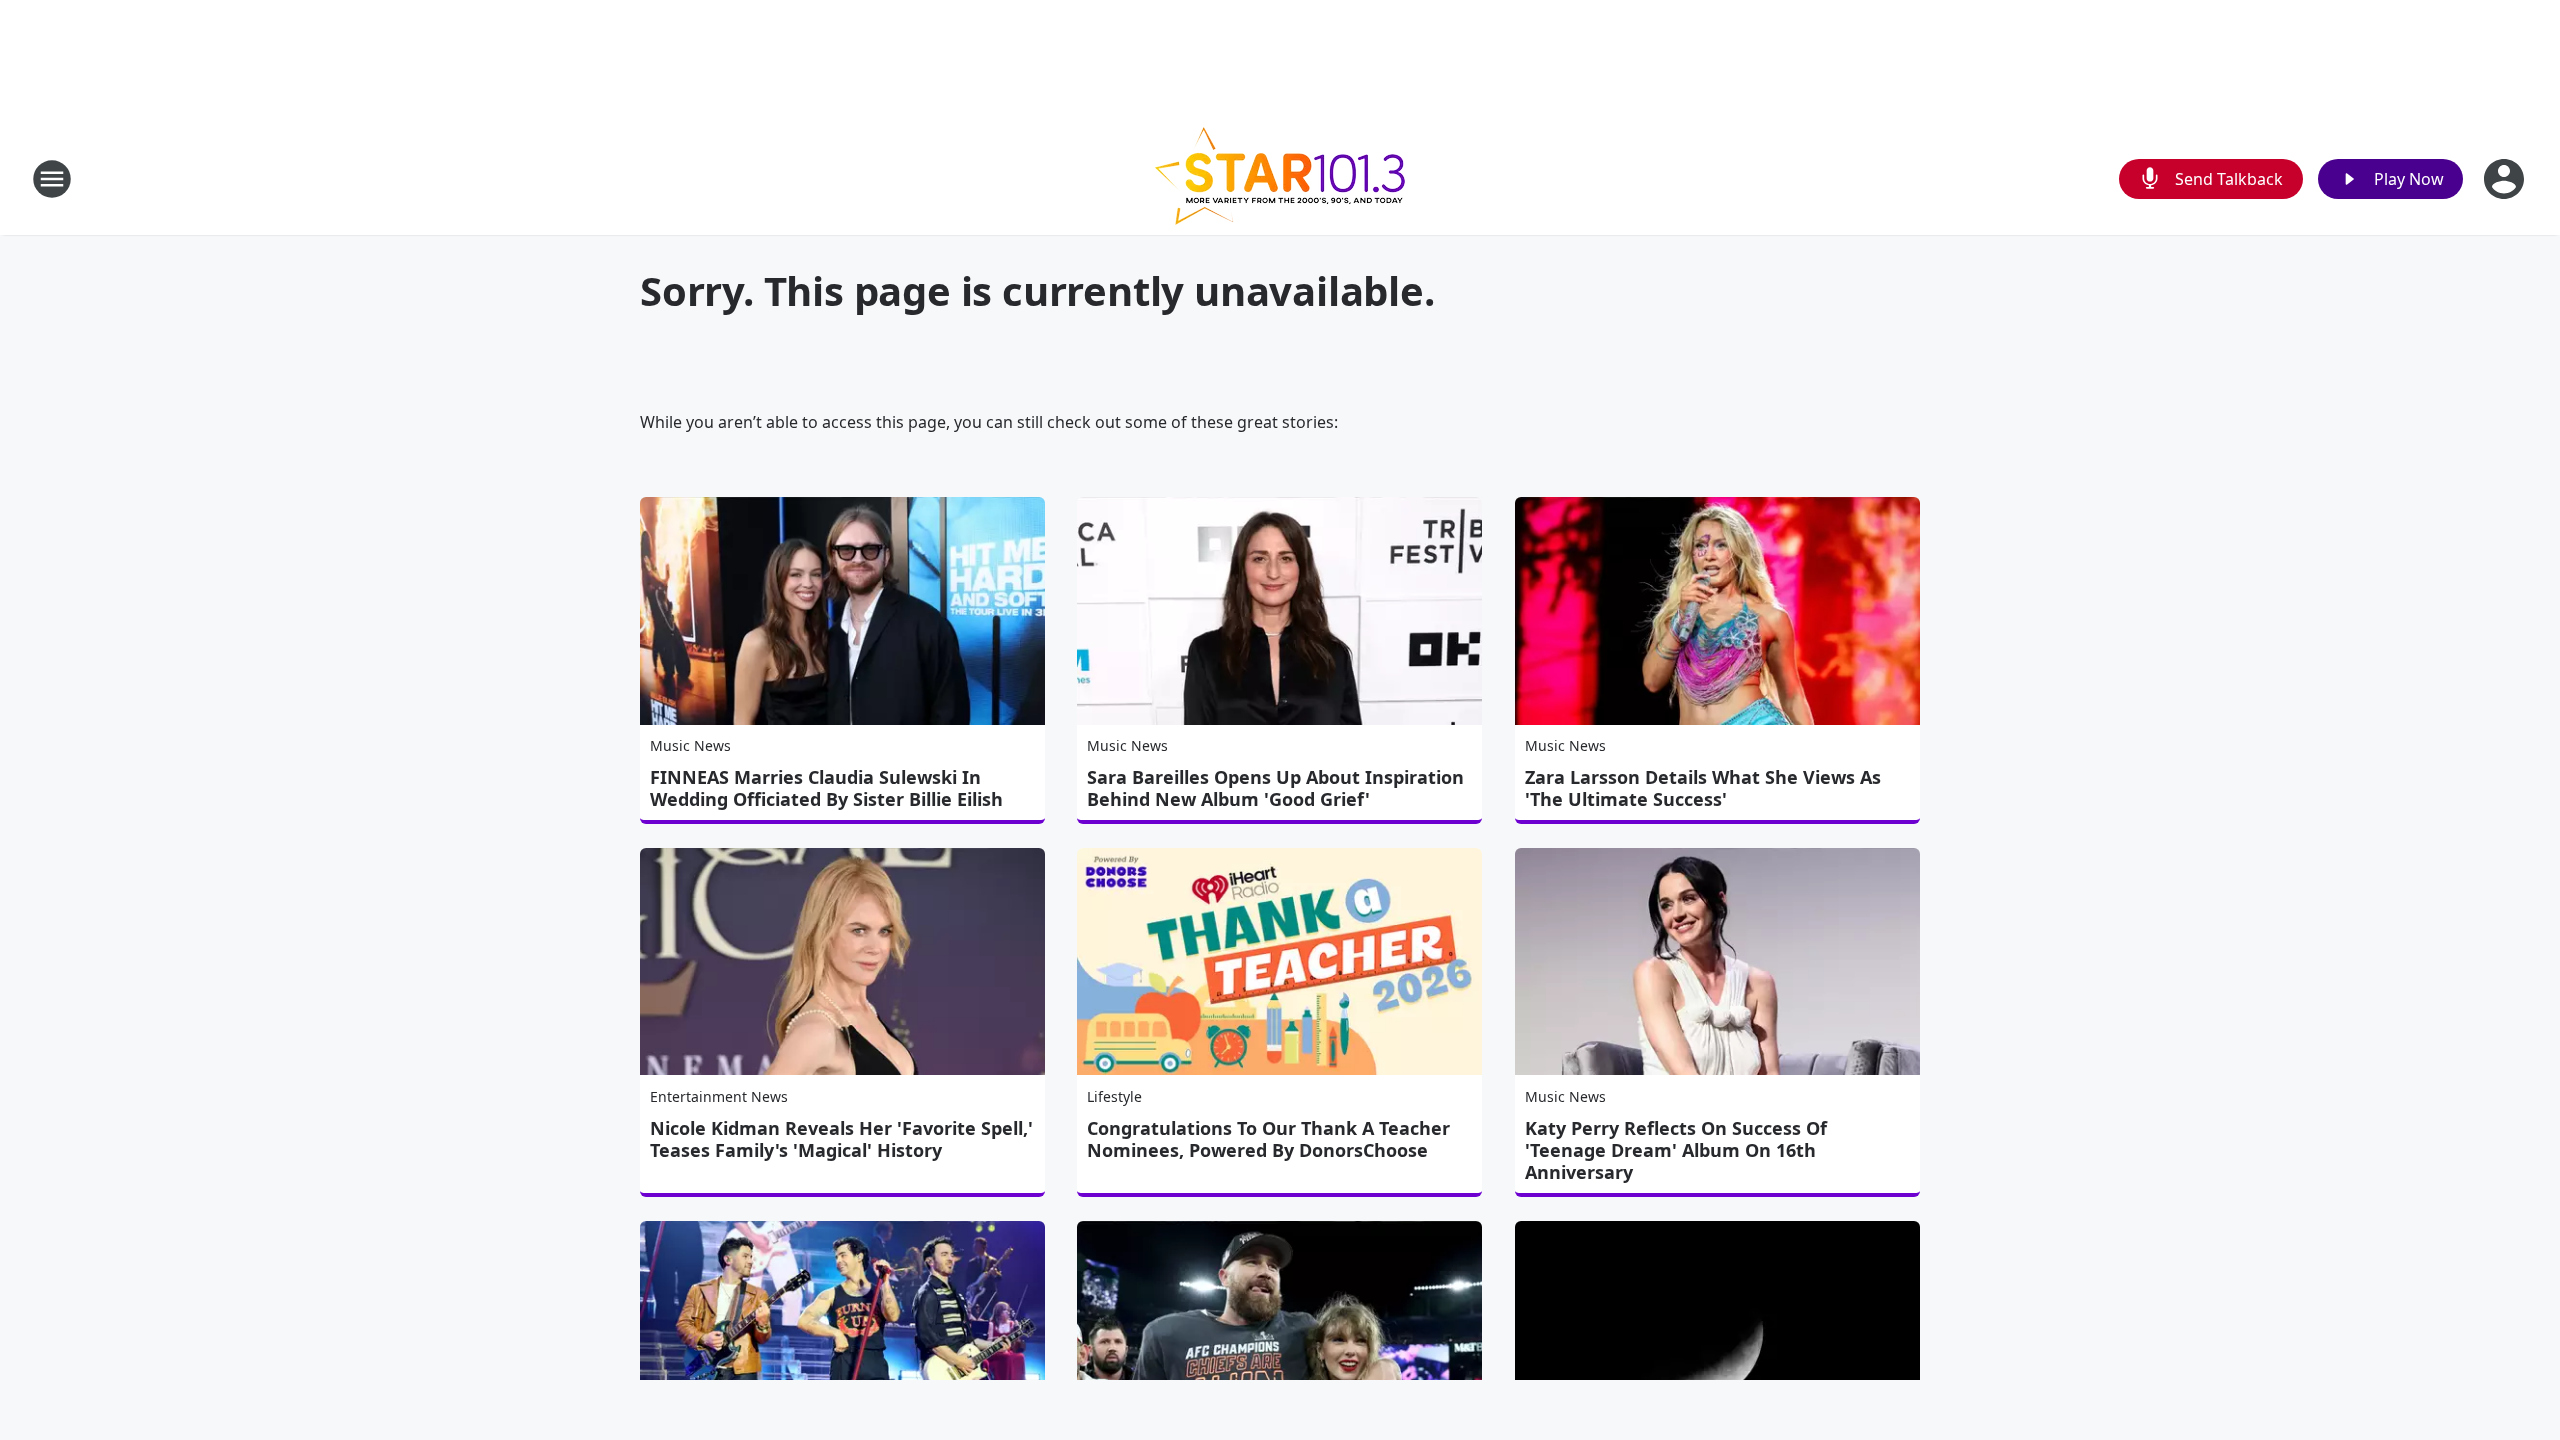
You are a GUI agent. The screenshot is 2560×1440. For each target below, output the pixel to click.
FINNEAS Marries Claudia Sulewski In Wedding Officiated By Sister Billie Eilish (826, 788)
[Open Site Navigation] (52, 179)
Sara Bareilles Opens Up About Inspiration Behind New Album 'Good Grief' (1275, 788)
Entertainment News (719, 1096)
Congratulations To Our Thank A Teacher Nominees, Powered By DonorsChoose (1268, 1139)
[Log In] (2506, 179)
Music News (690, 745)
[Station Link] (1280, 178)
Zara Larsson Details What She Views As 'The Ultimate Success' (1703, 788)
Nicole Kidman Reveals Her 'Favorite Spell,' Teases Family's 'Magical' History (841, 1139)
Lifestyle (1114, 1096)
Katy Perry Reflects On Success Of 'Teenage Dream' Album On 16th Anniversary (1676, 1150)
